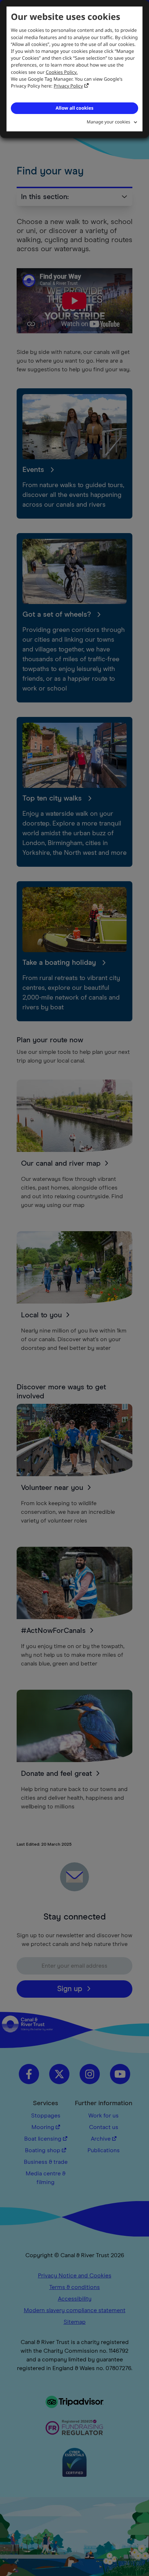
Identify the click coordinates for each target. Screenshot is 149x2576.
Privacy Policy (69, 86)
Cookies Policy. (62, 72)
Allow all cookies (74, 108)
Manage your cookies (108, 122)
